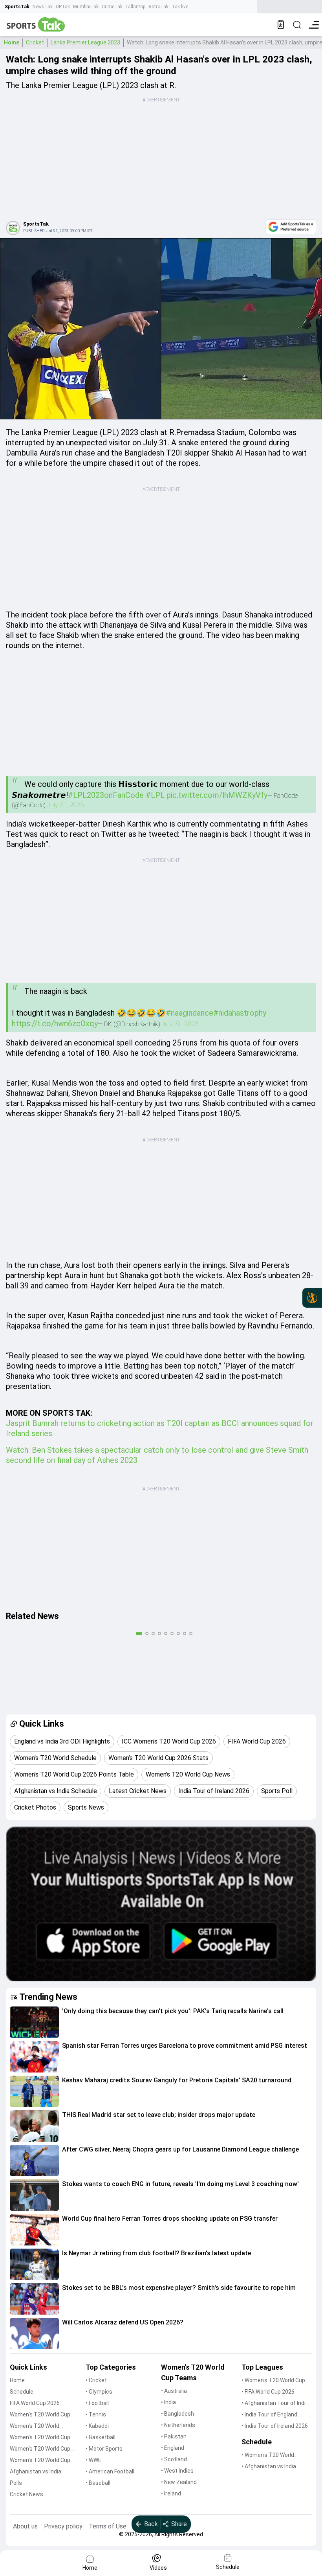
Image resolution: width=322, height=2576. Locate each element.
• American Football (110, 2471)
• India (168, 2402)
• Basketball (101, 2437)
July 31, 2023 (65, 805)
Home (12, 42)
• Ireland (171, 2493)
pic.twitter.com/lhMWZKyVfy (217, 795)
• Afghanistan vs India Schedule (269, 2467)
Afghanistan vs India (36, 2471)
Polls (16, 2483)
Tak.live (180, 7)
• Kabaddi (97, 2426)
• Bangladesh (177, 2414)
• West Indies (177, 2471)
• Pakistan (174, 2436)
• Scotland (174, 2459)
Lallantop (135, 7)
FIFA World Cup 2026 (35, 2403)
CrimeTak (112, 7)
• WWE (93, 2460)
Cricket (35, 42)
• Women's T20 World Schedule (268, 2456)
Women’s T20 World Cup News (40, 2461)
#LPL (155, 795)
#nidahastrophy (240, 1013)
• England (173, 2448)
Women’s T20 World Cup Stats (40, 2438)
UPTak (63, 7)
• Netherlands (178, 2425)
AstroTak (158, 7)
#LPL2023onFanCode (106, 795)
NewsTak (43, 7)
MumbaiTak (86, 7)
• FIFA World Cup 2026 (268, 2392)
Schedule (22, 2392)
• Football (97, 2403)
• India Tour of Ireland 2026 (275, 2426)
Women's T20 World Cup (40, 2414)
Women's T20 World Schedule (35, 2426)
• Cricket (96, 2380)
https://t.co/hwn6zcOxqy (55, 1023)
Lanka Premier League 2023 (85, 42)
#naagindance (189, 1013)
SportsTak (17, 7)
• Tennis (96, 2414)
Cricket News (27, 2494)
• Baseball (98, 2483)
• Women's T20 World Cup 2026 (273, 2381)
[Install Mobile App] (281, 25)
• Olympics (99, 2392)
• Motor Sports (104, 2449)
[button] (34, 2022)
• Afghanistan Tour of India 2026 (275, 2404)
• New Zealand (179, 2482)
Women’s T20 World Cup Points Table (40, 2449)
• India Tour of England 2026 (269, 2415)
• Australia (174, 2391)
